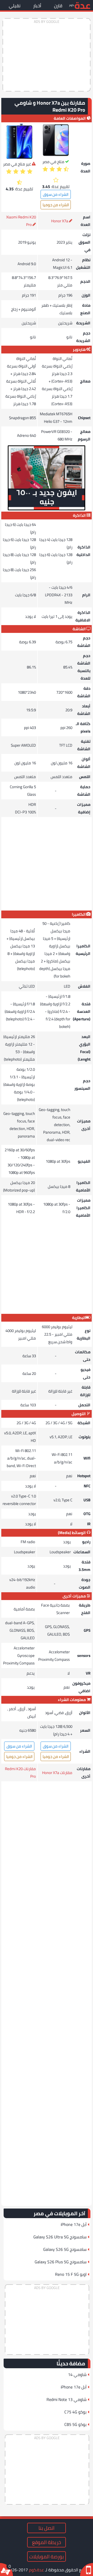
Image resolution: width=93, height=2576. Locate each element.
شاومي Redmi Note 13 (67, 2399)
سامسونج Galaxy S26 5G (65, 2249)
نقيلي (15, 6)
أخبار (37, 6)
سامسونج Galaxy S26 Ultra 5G (60, 2237)
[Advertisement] (47, 55)
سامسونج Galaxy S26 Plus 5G (61, 2262)
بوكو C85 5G (75, 2424)
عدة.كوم (36, 2570)
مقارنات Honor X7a (57, 1773)
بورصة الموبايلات (47, 2557)
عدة (82, 5)
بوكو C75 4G (75, 2412)
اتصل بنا (47, 2528)
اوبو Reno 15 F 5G (71, 2274)
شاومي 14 (77, 2374)
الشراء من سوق (56, 194)
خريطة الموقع (47, 2542)
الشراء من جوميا (56, 205)
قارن (58, 6)
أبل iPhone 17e (74, 2224)
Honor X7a (60, 221)
